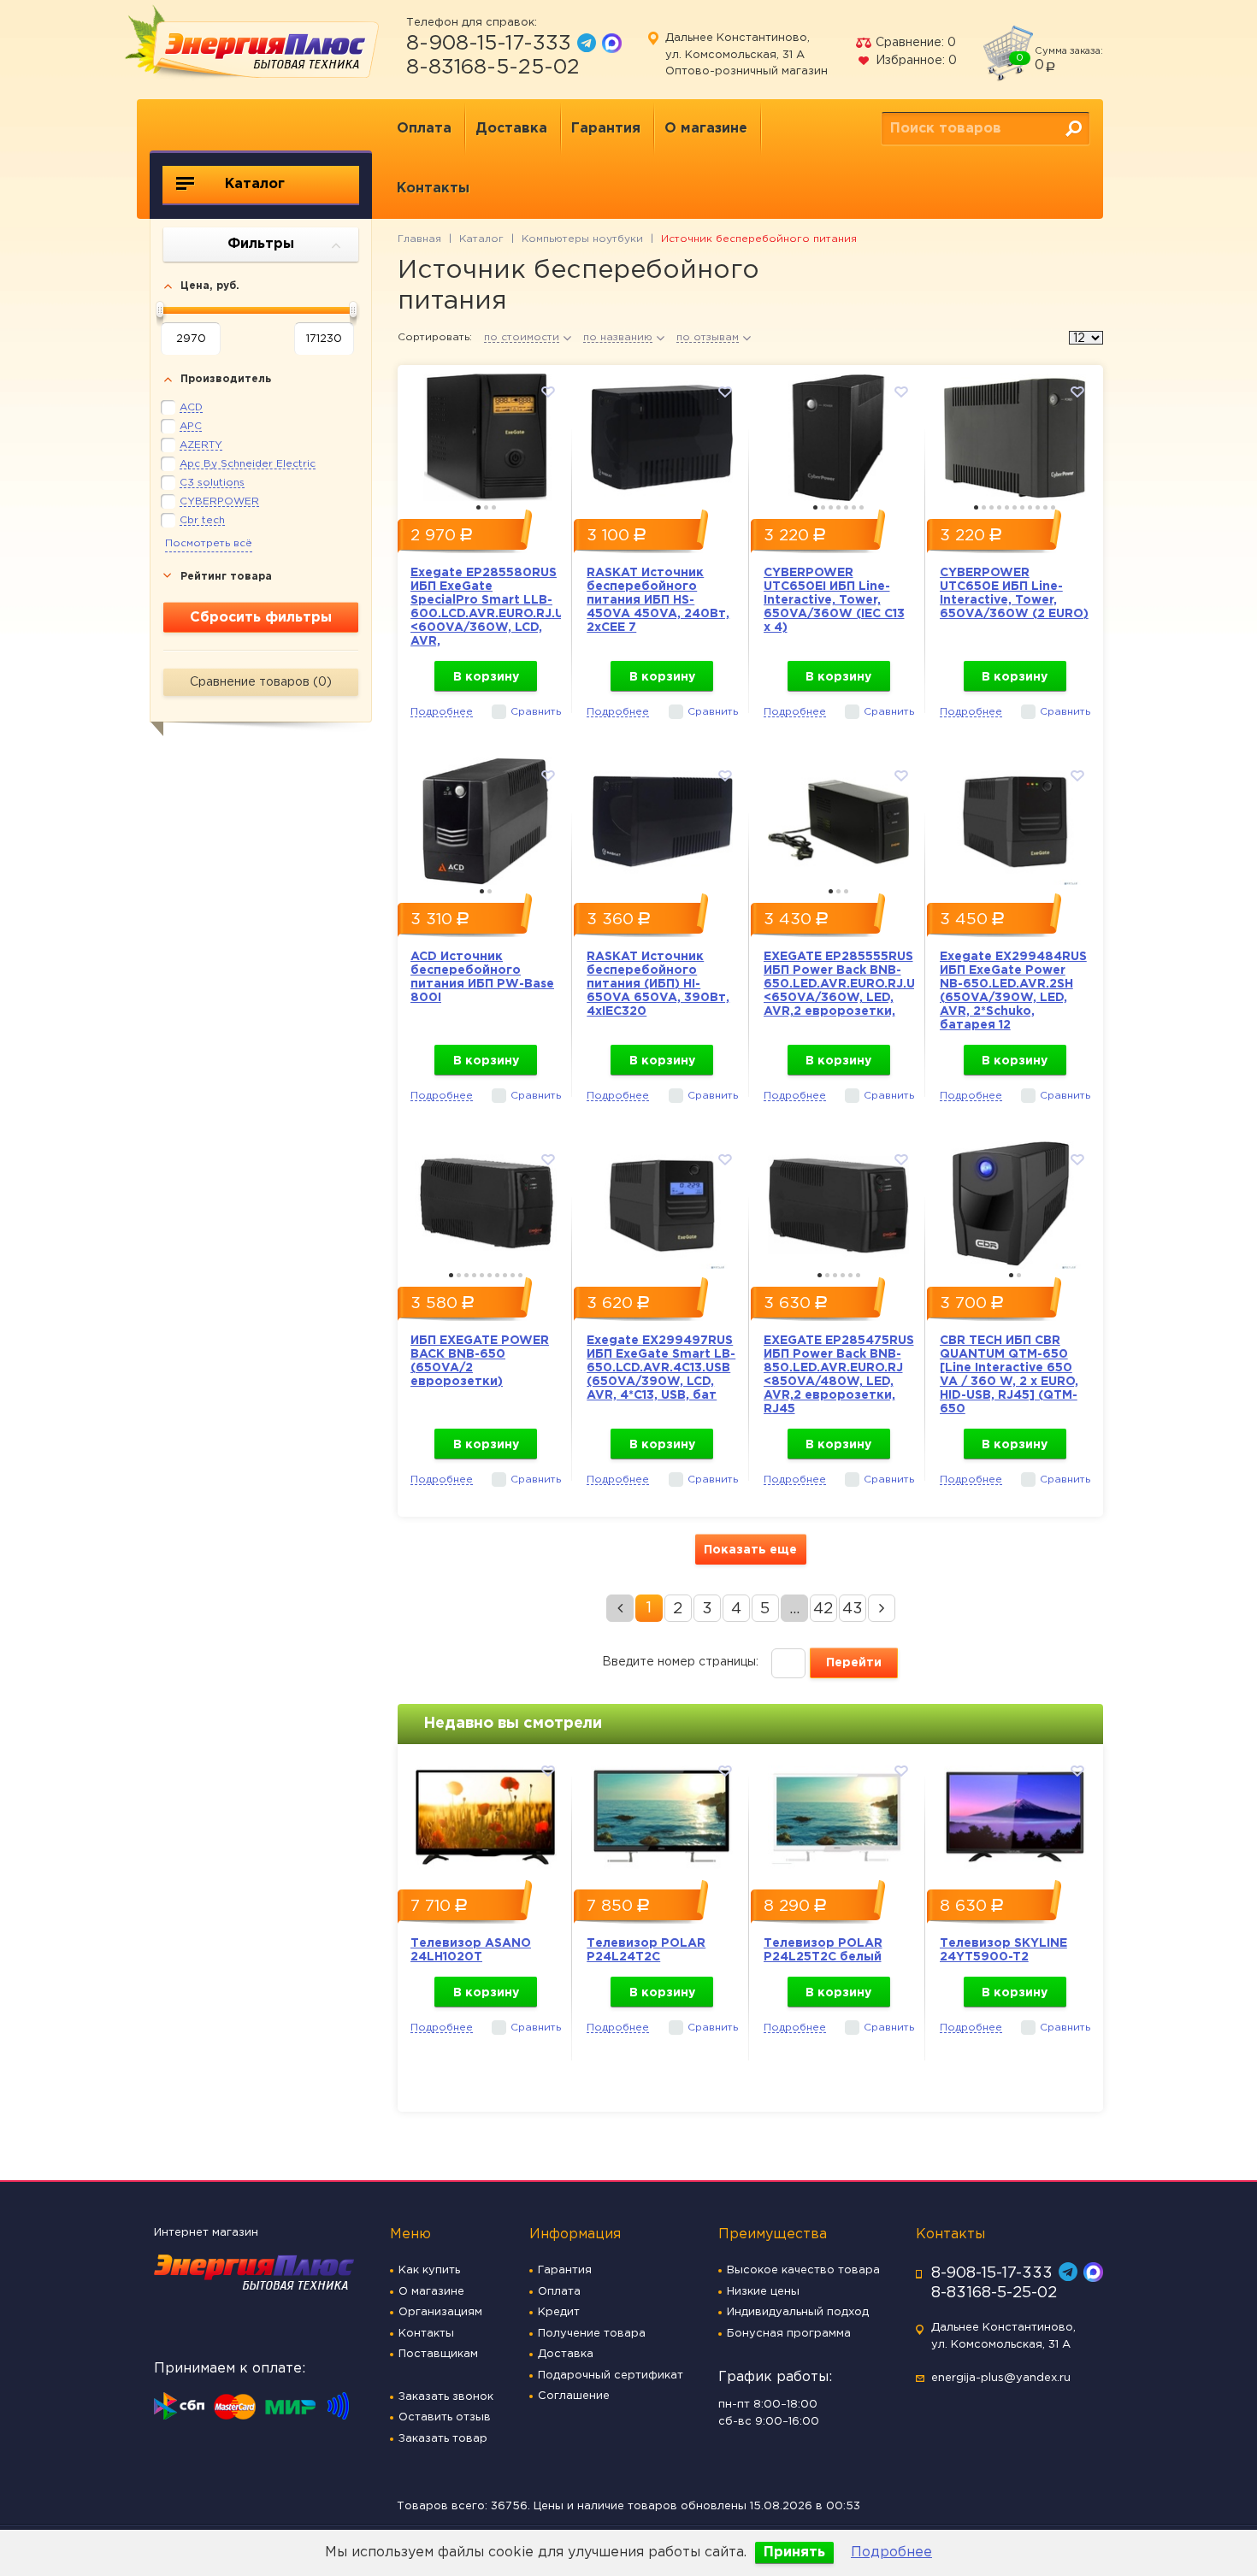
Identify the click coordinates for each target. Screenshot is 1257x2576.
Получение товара (592, 2334)
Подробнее (891, 2552)
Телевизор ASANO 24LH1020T (471, 1950)
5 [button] (846, 507)
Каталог (253, 184)
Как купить (429, 2270)
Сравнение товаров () (261, 682)
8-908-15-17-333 (489, 44)
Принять (794, 2552)
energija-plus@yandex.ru (1001, 2378)
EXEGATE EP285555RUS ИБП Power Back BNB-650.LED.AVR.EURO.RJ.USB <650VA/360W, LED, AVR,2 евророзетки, (839, 984)
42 (823, 1609)
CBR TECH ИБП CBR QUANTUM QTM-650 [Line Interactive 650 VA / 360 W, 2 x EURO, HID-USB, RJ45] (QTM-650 (1009, 1375)
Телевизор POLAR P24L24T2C (646, 1950)
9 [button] (1038, 507)
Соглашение (574, 2396)
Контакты (433, 189)
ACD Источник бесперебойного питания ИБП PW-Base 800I (482, 977)
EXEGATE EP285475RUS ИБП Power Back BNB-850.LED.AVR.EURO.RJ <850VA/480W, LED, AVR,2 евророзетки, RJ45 (839, 1375)
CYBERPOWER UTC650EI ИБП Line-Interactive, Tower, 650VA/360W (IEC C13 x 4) (834, 600)
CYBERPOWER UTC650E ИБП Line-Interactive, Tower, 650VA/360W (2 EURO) (1014, 593)
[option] (486, 433)
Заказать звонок (446, 2397)
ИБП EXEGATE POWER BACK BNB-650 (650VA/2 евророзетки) (480, 1361)
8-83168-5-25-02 (493, 68)
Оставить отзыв (445, 2417)
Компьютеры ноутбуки (582, 239)
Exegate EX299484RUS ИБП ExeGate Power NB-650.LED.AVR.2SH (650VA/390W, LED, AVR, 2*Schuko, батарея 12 (1013, 991)
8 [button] (1030, 507)
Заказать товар (443, 2439)
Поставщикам (438, 2354)
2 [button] (486, 507)
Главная (419, 239)
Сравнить (536, 712)
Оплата (424, 129)
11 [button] (1053, 507)
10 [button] (1045, 507)
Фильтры (261, 244)
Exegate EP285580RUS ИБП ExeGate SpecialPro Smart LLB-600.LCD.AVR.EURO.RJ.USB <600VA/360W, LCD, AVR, (486, 607)
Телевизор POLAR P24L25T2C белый (823, 1950)
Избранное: (915, 61)
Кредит (559, 2312)
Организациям (440, 2312)
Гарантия (606, 129)
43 (853, 1609)
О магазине (706, 129)
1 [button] (478, 507)
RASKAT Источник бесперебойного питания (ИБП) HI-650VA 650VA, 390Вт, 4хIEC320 (658, 984)
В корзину (486, 677)
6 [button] (854, 507)
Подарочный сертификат (611, 2376)
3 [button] (494, 507)
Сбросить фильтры (261, 618)
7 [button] (862, 507)
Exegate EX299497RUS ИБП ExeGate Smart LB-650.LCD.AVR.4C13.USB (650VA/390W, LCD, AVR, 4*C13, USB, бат (661, 1368)
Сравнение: (914, 43)
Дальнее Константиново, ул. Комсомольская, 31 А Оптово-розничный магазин (747, 55)
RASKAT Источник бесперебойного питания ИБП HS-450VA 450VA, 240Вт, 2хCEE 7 (658, 600)
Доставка (511, 129)
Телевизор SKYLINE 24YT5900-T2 (1003, 1950)
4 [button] (838, 507)
